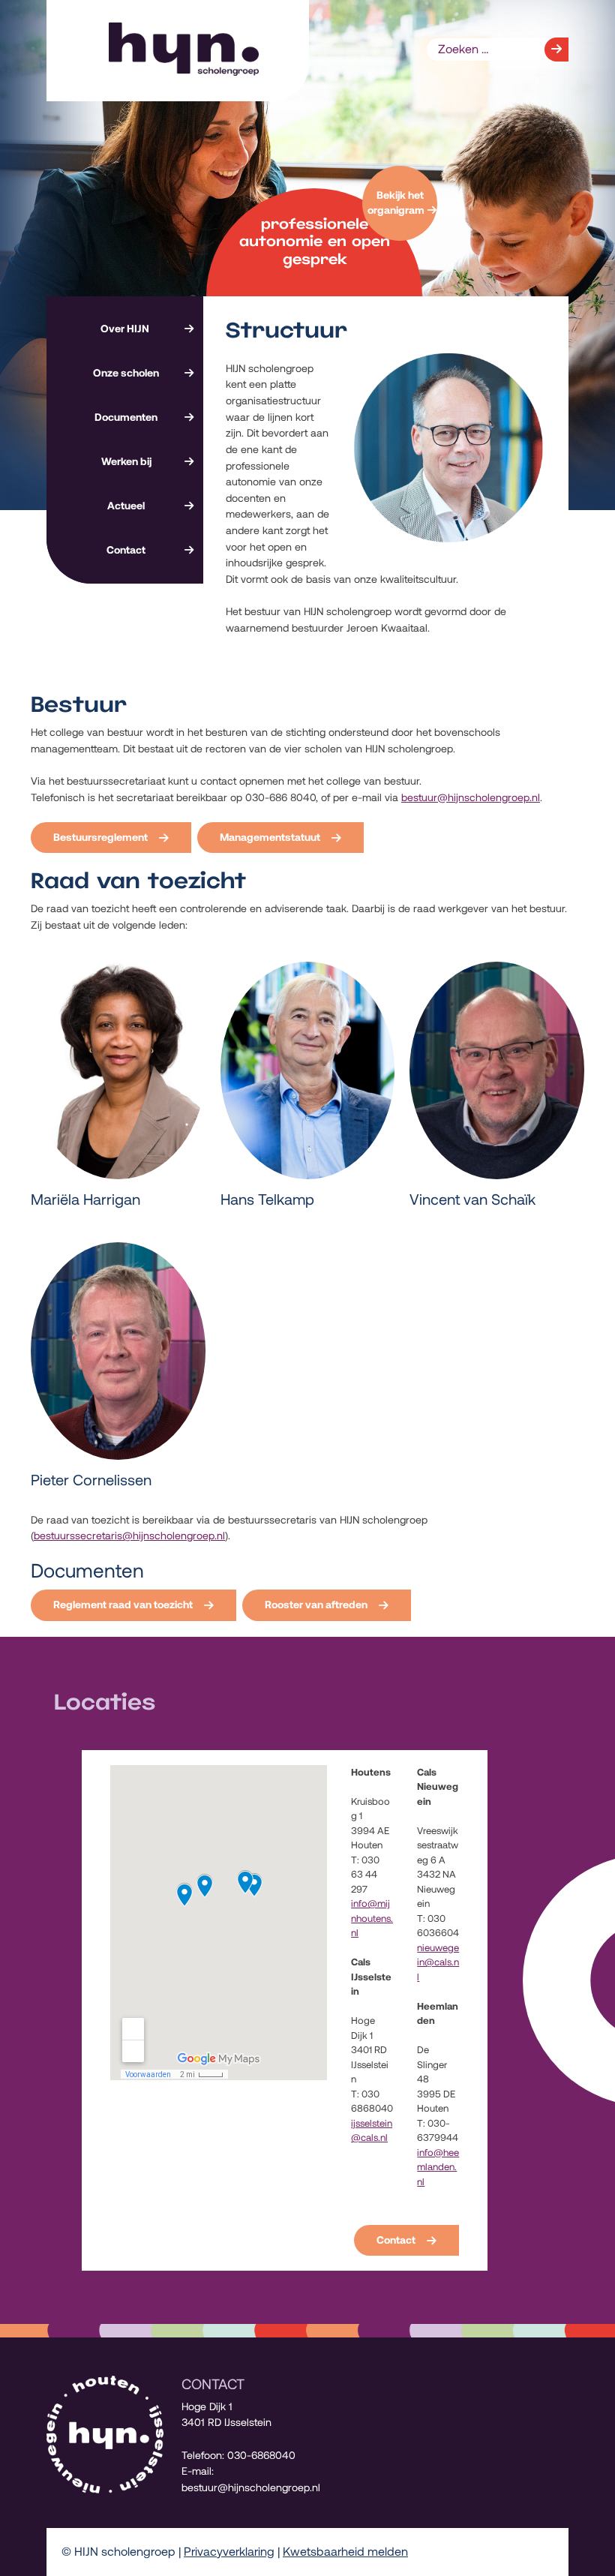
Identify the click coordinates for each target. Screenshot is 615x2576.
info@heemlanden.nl (438, 2167)
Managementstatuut (270, 837)
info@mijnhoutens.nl (372, 1918)
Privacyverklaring (229, 2552)
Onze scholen (126, 373)
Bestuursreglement (100, 837)
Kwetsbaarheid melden (345, 2552)
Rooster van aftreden (316, 1605)
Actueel (126, 506)
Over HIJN (125, 329)
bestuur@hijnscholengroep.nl (471, 797)
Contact (126, 550)
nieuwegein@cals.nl (438, 1962)
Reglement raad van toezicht (123, 1605)
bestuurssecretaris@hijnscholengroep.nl (129, 1536)
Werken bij (126, 461)
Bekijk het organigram (396, 203)
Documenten (126, 417)
